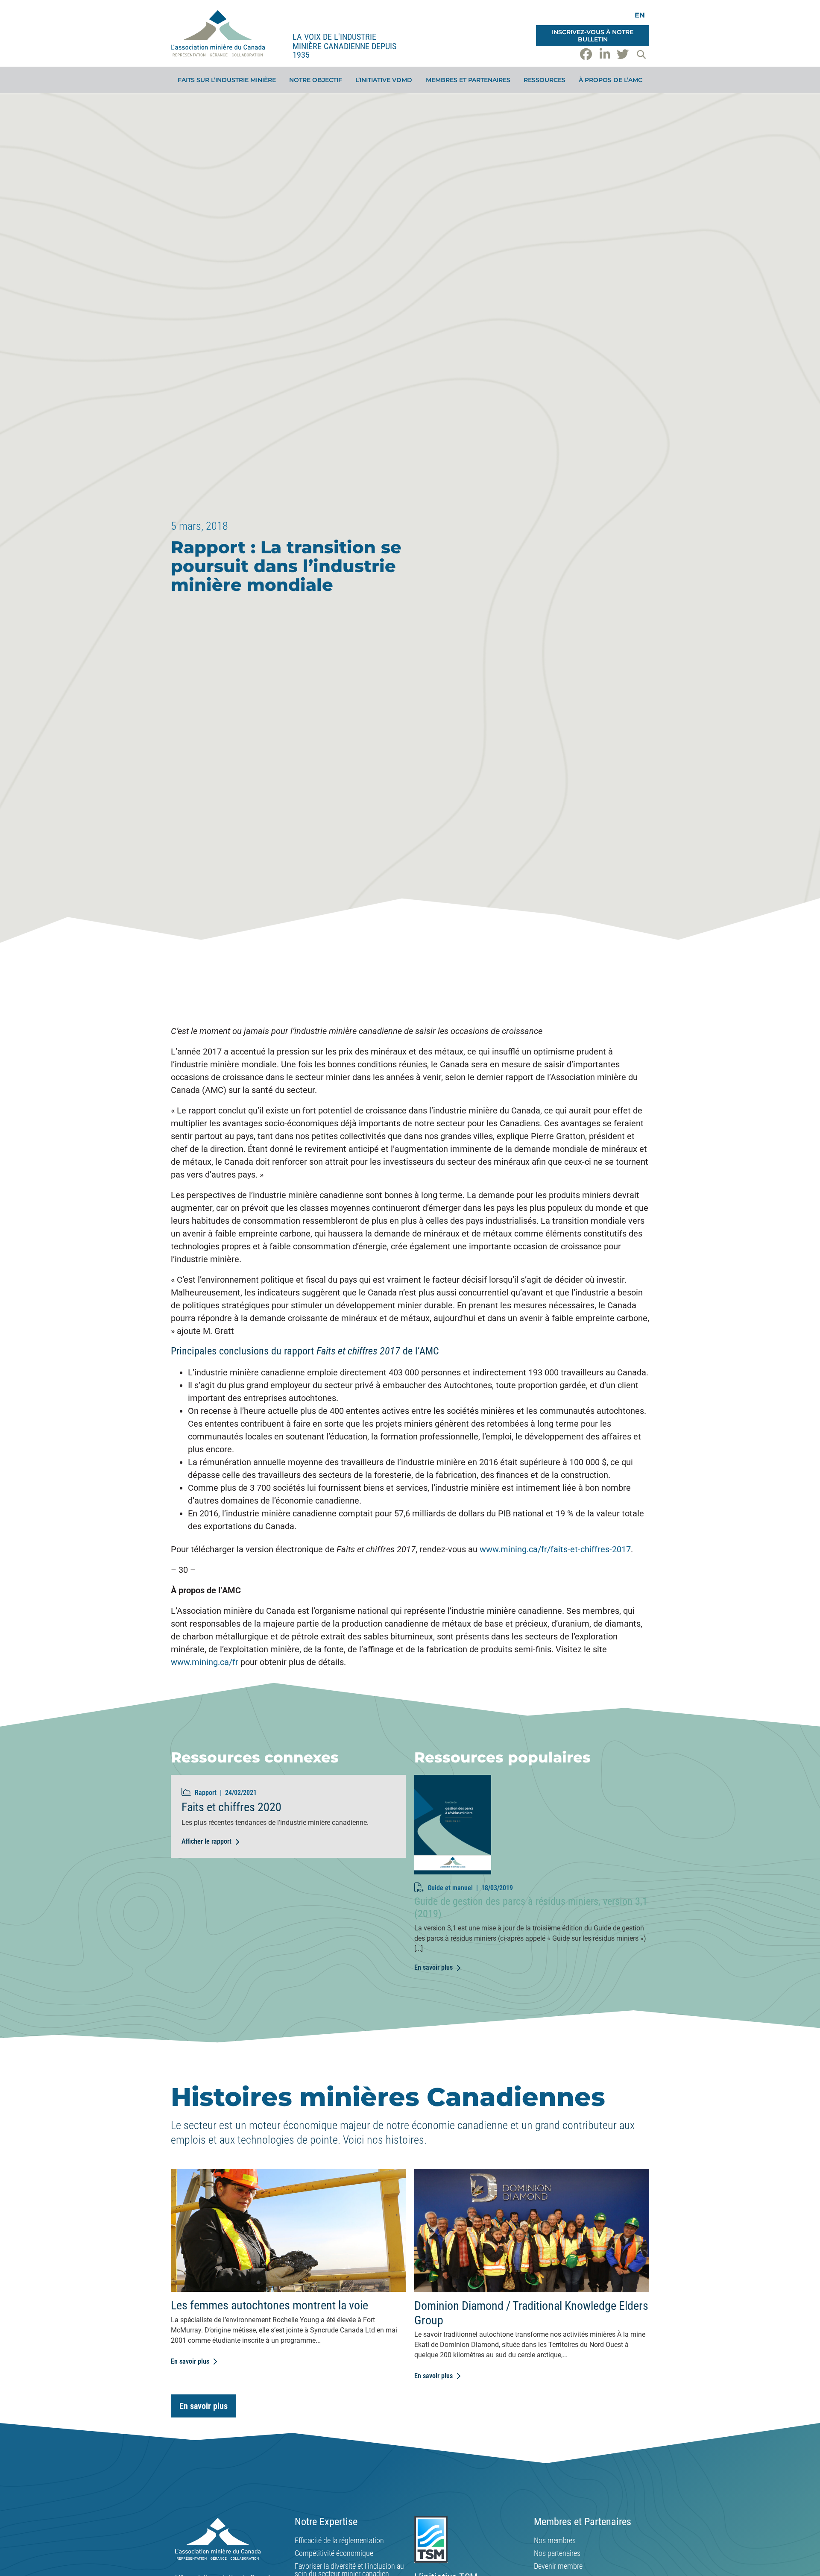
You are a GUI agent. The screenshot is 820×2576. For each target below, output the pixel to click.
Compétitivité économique (334, 2553)
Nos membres (555, 2541)
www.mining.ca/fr (205, 1662)
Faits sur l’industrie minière (227, 80)
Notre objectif (316, 80)
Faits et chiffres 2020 (231, 1807)
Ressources (545, 80)
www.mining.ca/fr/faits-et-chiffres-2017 (555, 1549)
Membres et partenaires (468, 80)
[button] (641, 54)
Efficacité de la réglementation (339, 2541)
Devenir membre (558, 2566)
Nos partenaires (557, 2553)
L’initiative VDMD (384, 80)
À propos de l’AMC (611, 80)
